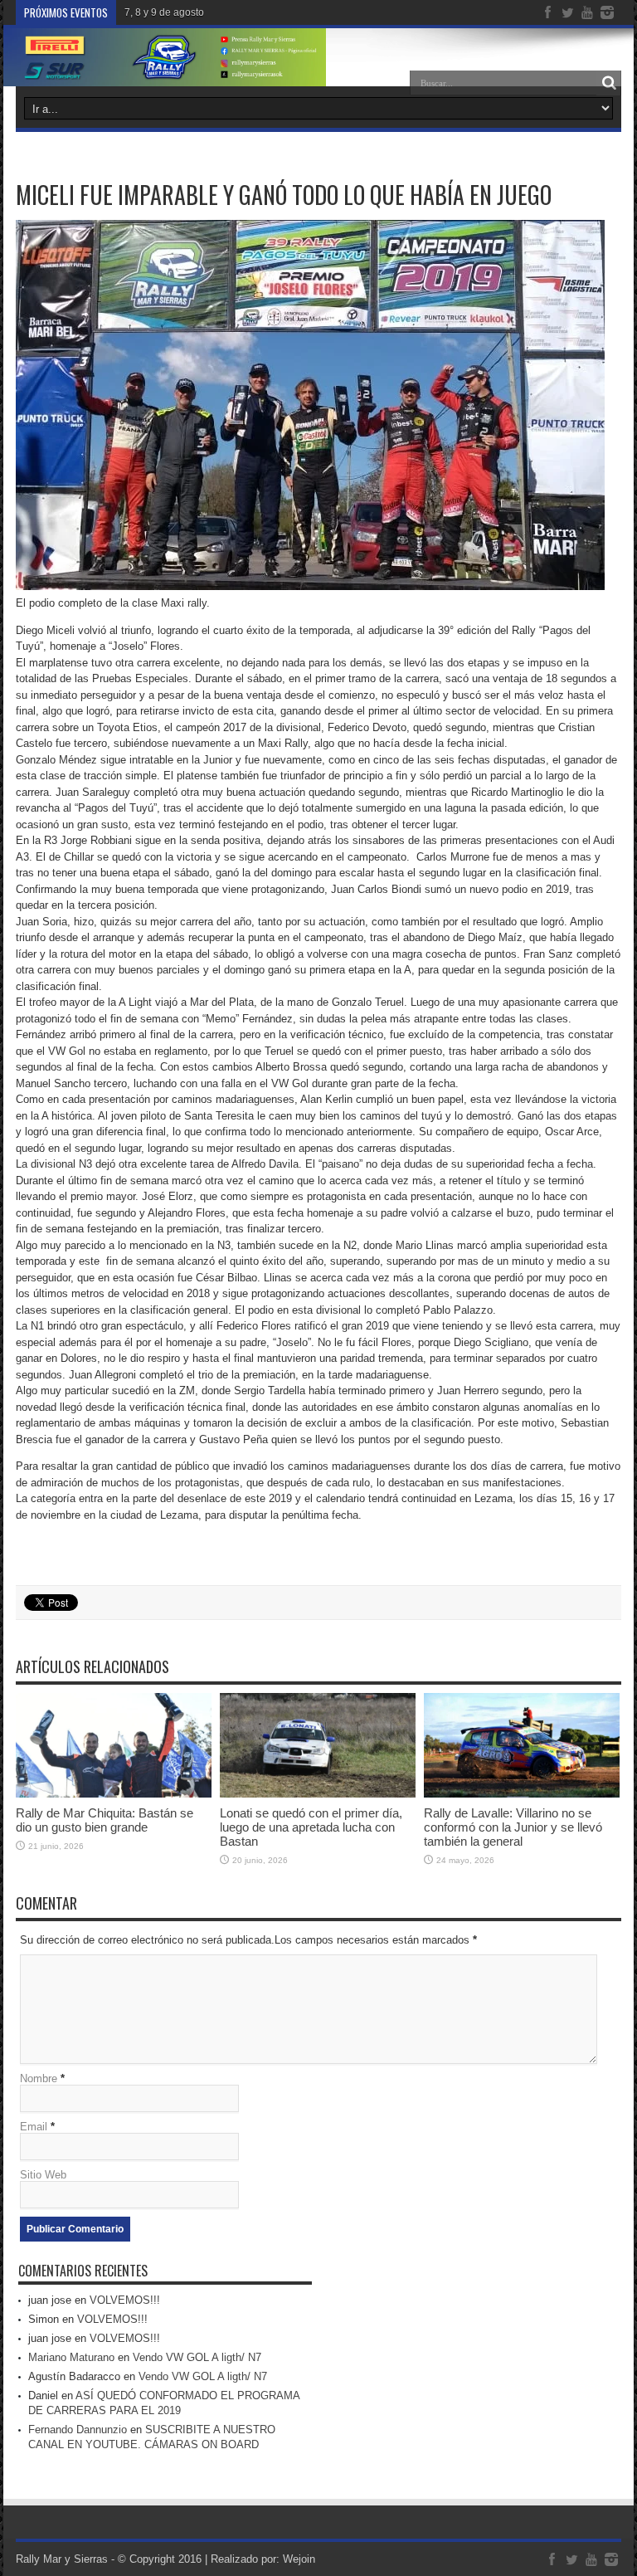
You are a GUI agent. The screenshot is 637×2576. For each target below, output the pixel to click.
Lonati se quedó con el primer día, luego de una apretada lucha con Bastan (311, 1827)
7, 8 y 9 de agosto (164, 12)
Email (34, 2127)
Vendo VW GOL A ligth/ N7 (197, 2357)
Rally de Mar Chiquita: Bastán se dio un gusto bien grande (105, 1820)
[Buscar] (609, 83)
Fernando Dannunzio (78, 2430)
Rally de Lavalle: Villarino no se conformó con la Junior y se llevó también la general (513, 1827)
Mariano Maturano (71, 2357)
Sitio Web (43, 2175)
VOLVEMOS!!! (125, 2300)
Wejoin (299, 2559)
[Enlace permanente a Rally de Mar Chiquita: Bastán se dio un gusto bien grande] (114, 1794)
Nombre (39, 2078)
